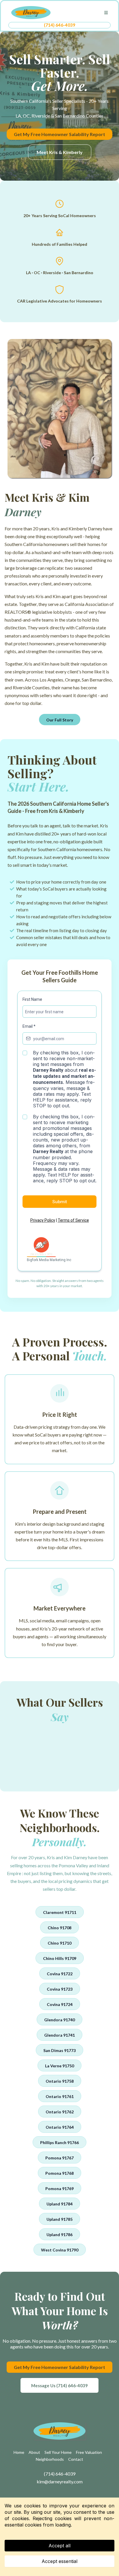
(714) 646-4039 (60, 25)
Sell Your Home (58, 2452)
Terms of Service (73, 1220)
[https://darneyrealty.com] (31, 12)
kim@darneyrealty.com (60, 2481)
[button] (105, 13)
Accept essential (59, 2561)
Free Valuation (89, 2452)
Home (19, 2452)
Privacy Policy (43, 1220)
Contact (76, 2459)
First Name (32, 999)
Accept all (59, 2546)
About (34, 2452)
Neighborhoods (50, 2459)
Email (29, 1026)
